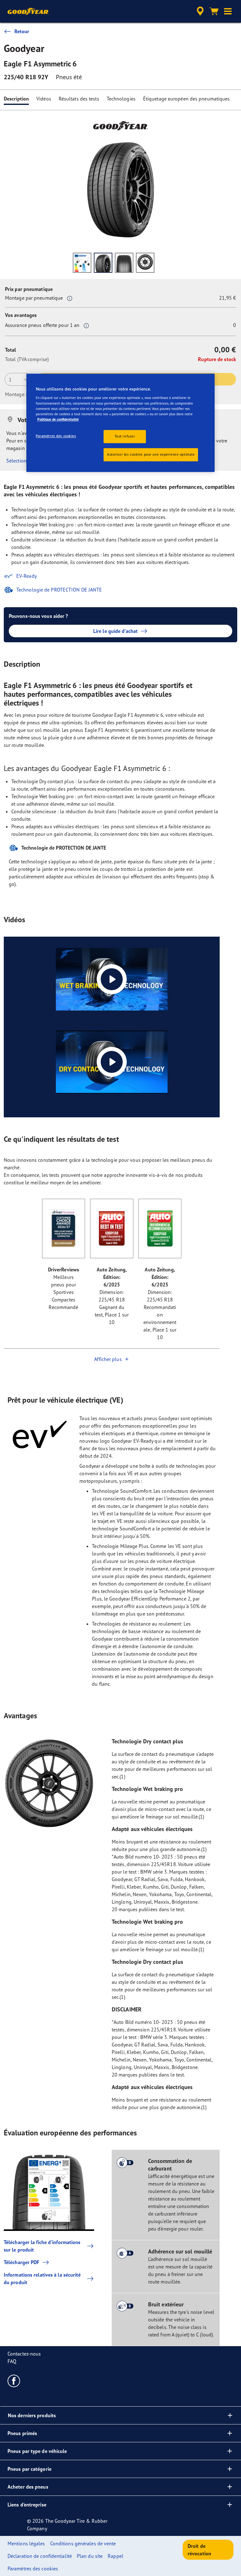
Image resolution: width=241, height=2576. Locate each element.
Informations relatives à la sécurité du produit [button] (42, 2279)
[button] (228, 11)
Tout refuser (125, 436)
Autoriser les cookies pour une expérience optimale (151, 454)
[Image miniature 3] (124, 263)
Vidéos (44, 99)
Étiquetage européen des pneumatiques (187, 99)
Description (16, 99)
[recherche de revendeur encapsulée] (199, 11)
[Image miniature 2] (103, 263)
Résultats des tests (79, 99)
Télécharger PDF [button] (22, 2262)
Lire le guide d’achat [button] (115, 631)
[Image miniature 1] (82, 263)
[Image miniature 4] (145, 263)
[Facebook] (14, 2381)
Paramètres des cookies (56, 436)
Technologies (121, 99)
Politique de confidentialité (58, 419)
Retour (22, 31)
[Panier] (214, 11)
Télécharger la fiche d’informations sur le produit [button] (42, 2246)
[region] (120, 423)
